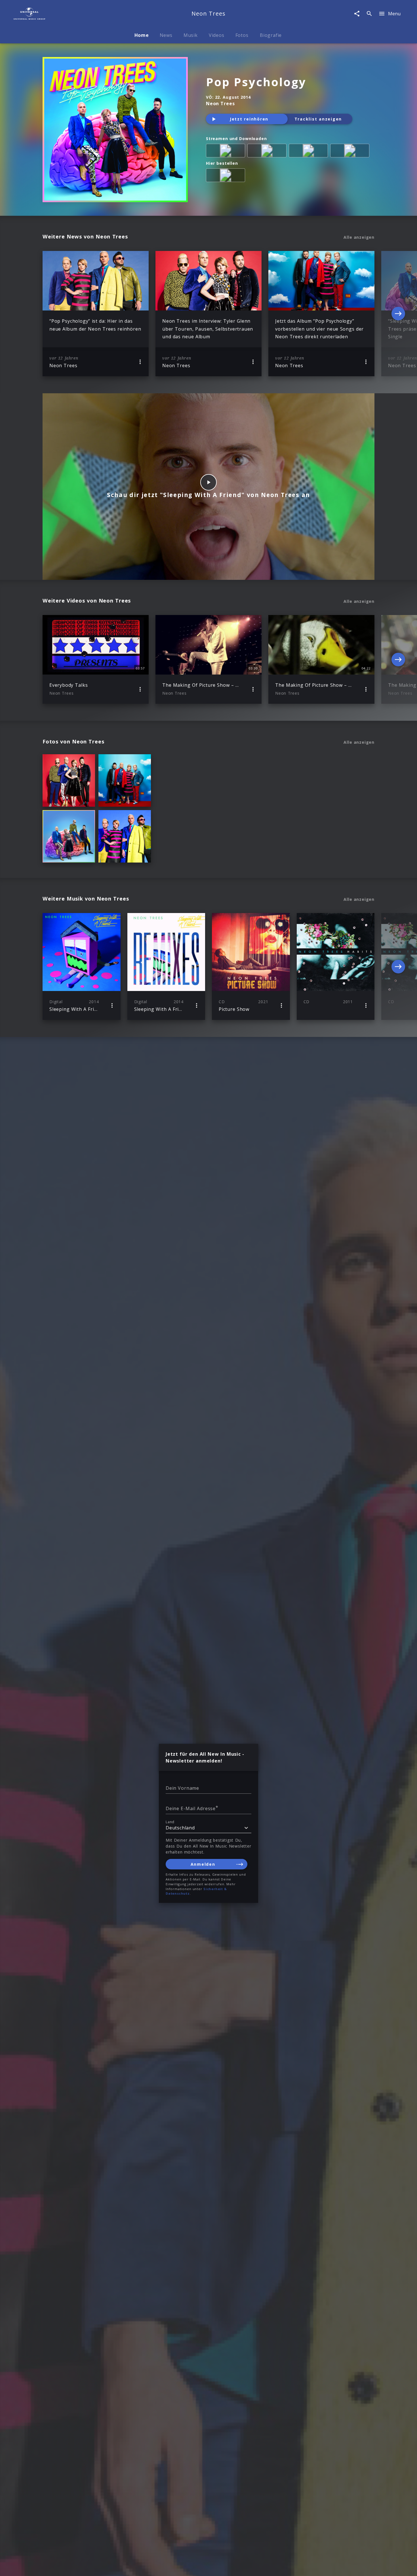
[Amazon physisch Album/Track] (227, 176)
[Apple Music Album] (227, 152)
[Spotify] (268, 152)
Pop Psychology (256, 82)
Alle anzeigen (359, 237)
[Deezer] (309, 152)
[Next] (398, 314)
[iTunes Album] (351, 152)
